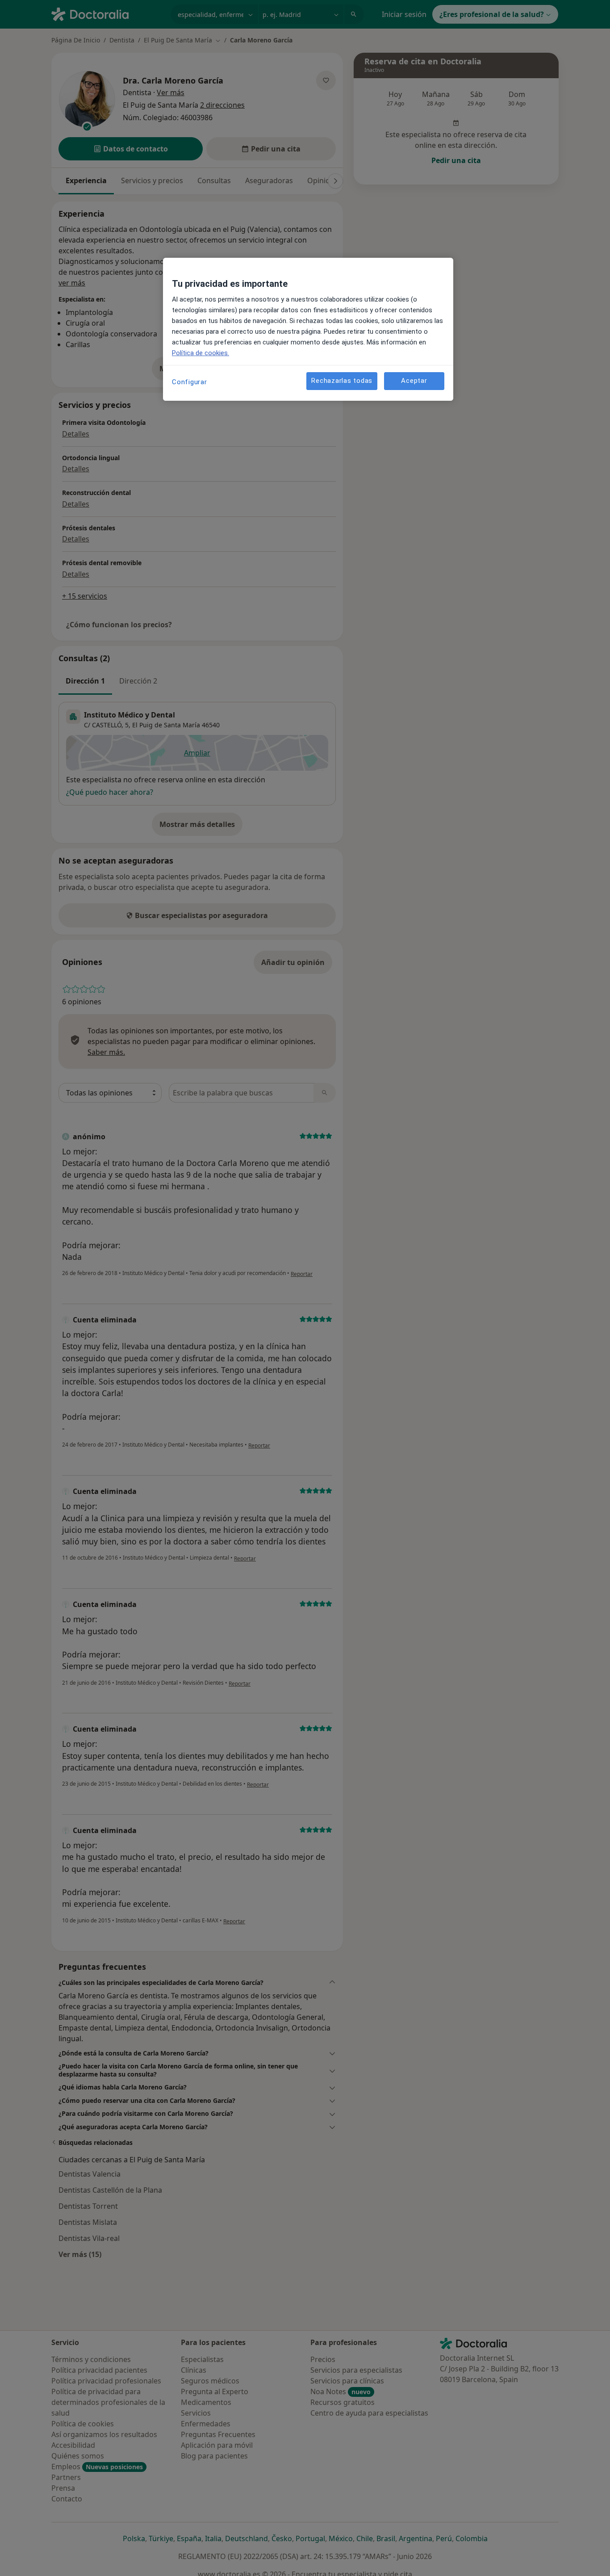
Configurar (190, 382)
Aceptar (414, 381)
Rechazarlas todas (342, 381)
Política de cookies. (201, 353)
